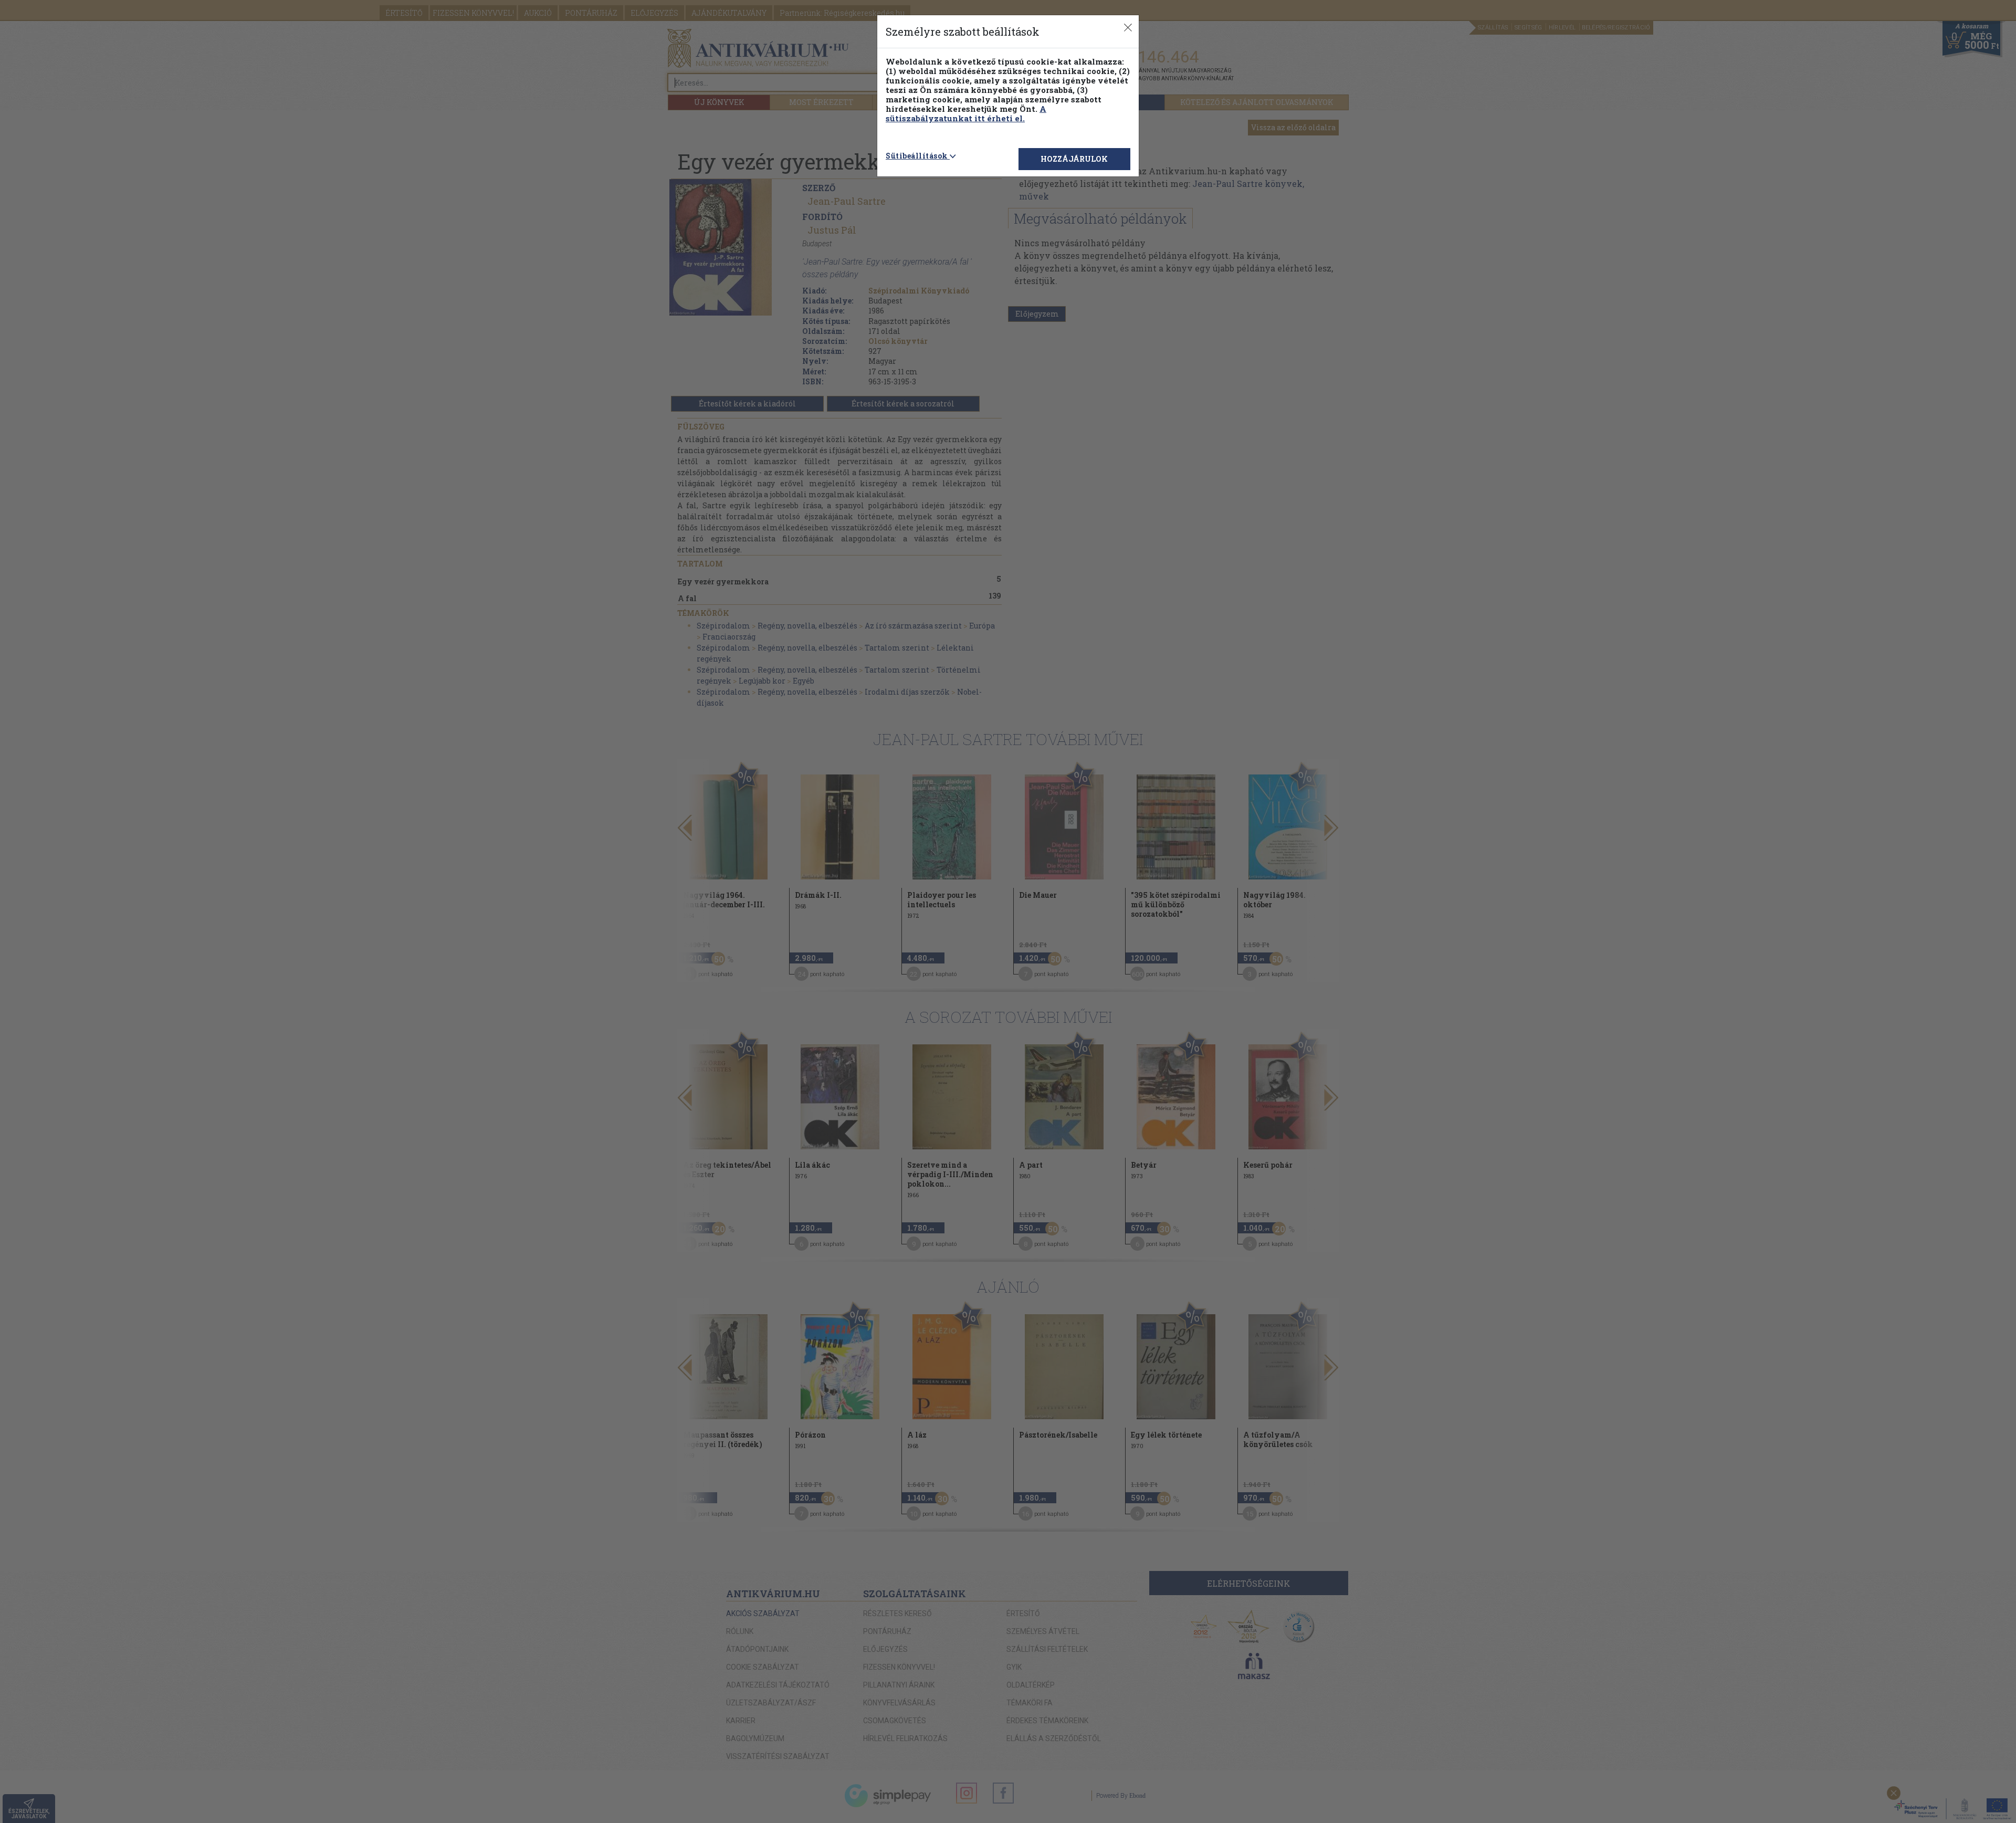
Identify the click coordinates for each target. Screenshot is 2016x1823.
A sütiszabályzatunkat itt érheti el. (966, 113)
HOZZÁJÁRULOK (1074, 159)
